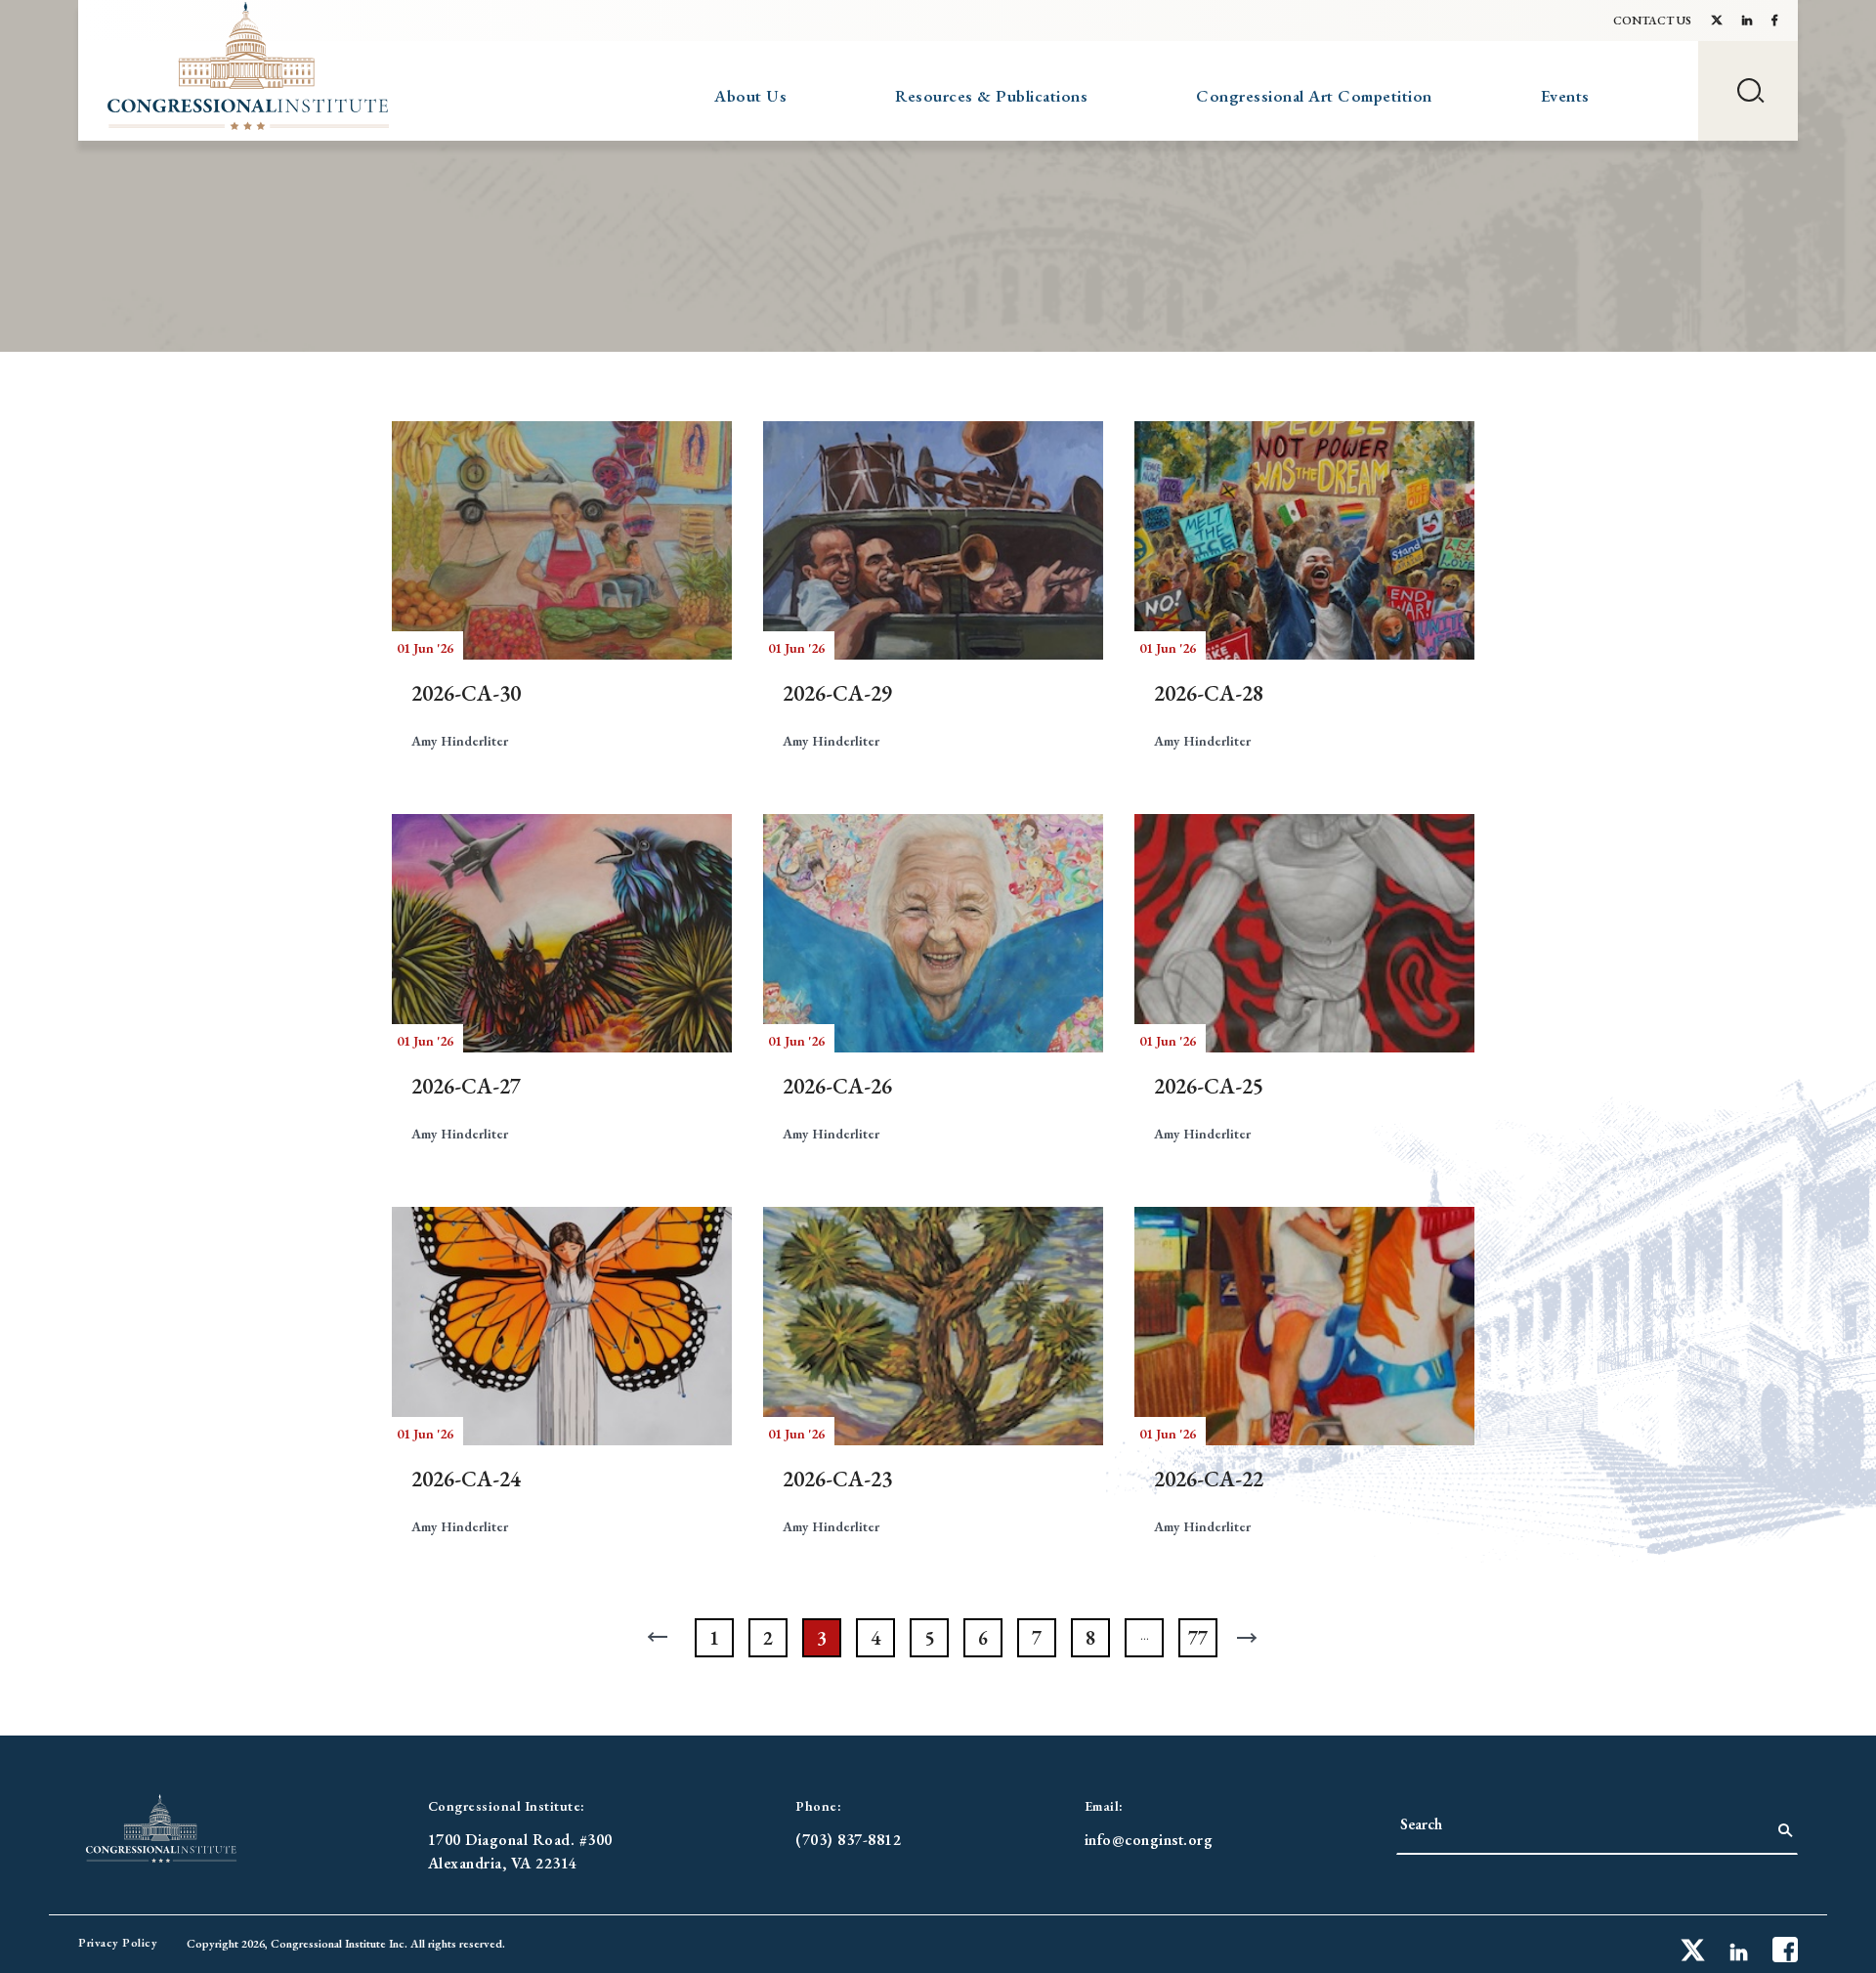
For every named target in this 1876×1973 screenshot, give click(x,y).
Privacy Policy (118, 1943)
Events (1565, 96)
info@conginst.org (1149, 1840)
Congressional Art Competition (1314, 96)
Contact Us (1652, 21)
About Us (750, 96)
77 (1198, 1638)
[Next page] (1252, 1638)
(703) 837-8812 (848, 1840)
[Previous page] (661, 1638)
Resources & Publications (991, 96)
